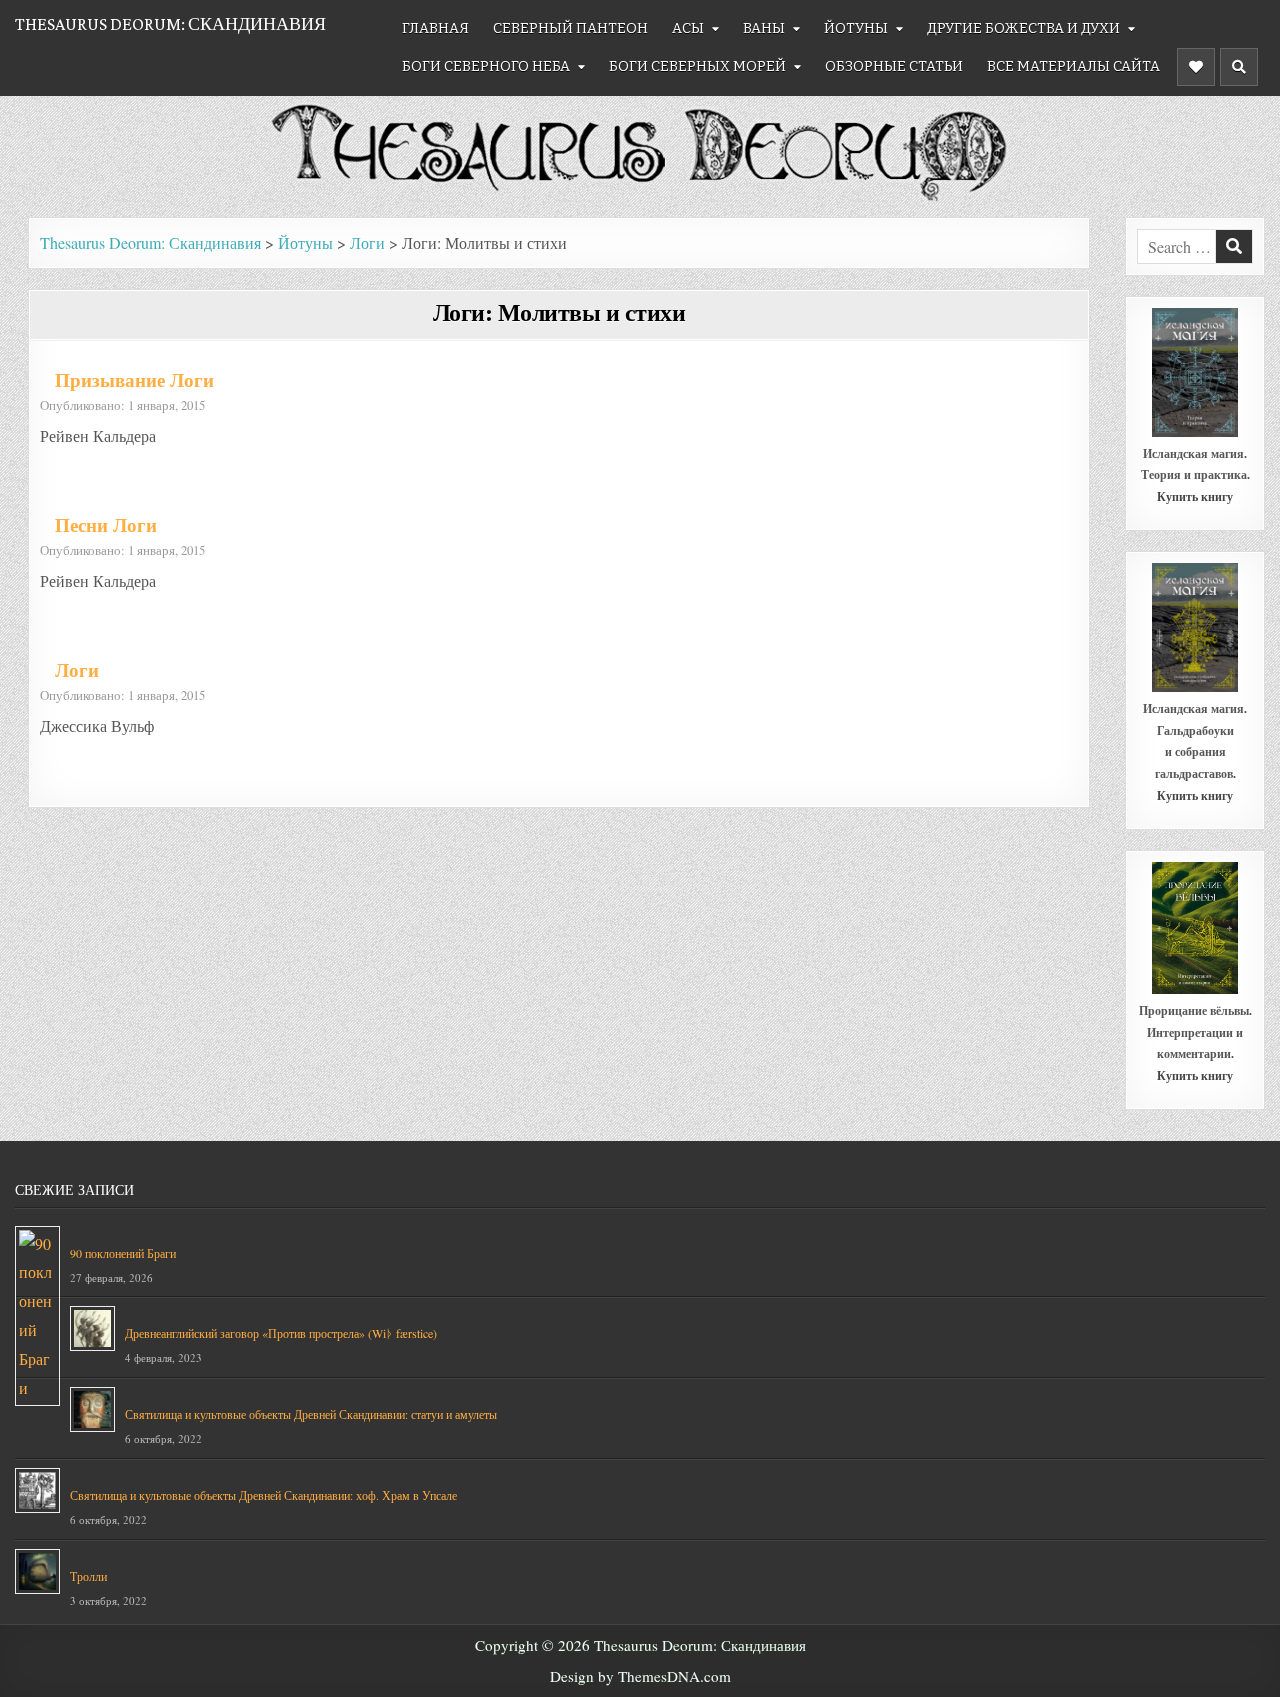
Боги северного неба (486, 66)
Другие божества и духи (1023, 28)
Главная (435, 28)
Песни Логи (106, 525)
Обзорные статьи (894, 66)
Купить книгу (1195, 496)
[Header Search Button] (1239, 67)
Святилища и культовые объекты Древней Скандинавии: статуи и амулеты (311, 1414)
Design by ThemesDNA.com (640, 1676)
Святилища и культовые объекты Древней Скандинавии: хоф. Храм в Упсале (263, 1495)
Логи (77, 670)
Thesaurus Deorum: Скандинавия (170, 24)
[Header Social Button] (1196, 67)
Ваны (764, 28)
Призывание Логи (134, 380)
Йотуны (856, 28)
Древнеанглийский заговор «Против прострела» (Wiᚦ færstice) (281, 1333)
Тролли (88, 1576)
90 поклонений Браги (123, 1253)
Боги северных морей (697, 66)
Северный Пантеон (570, 28)
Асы (688, 28)
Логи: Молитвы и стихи (559, 311)
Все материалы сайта (1073, 66)
